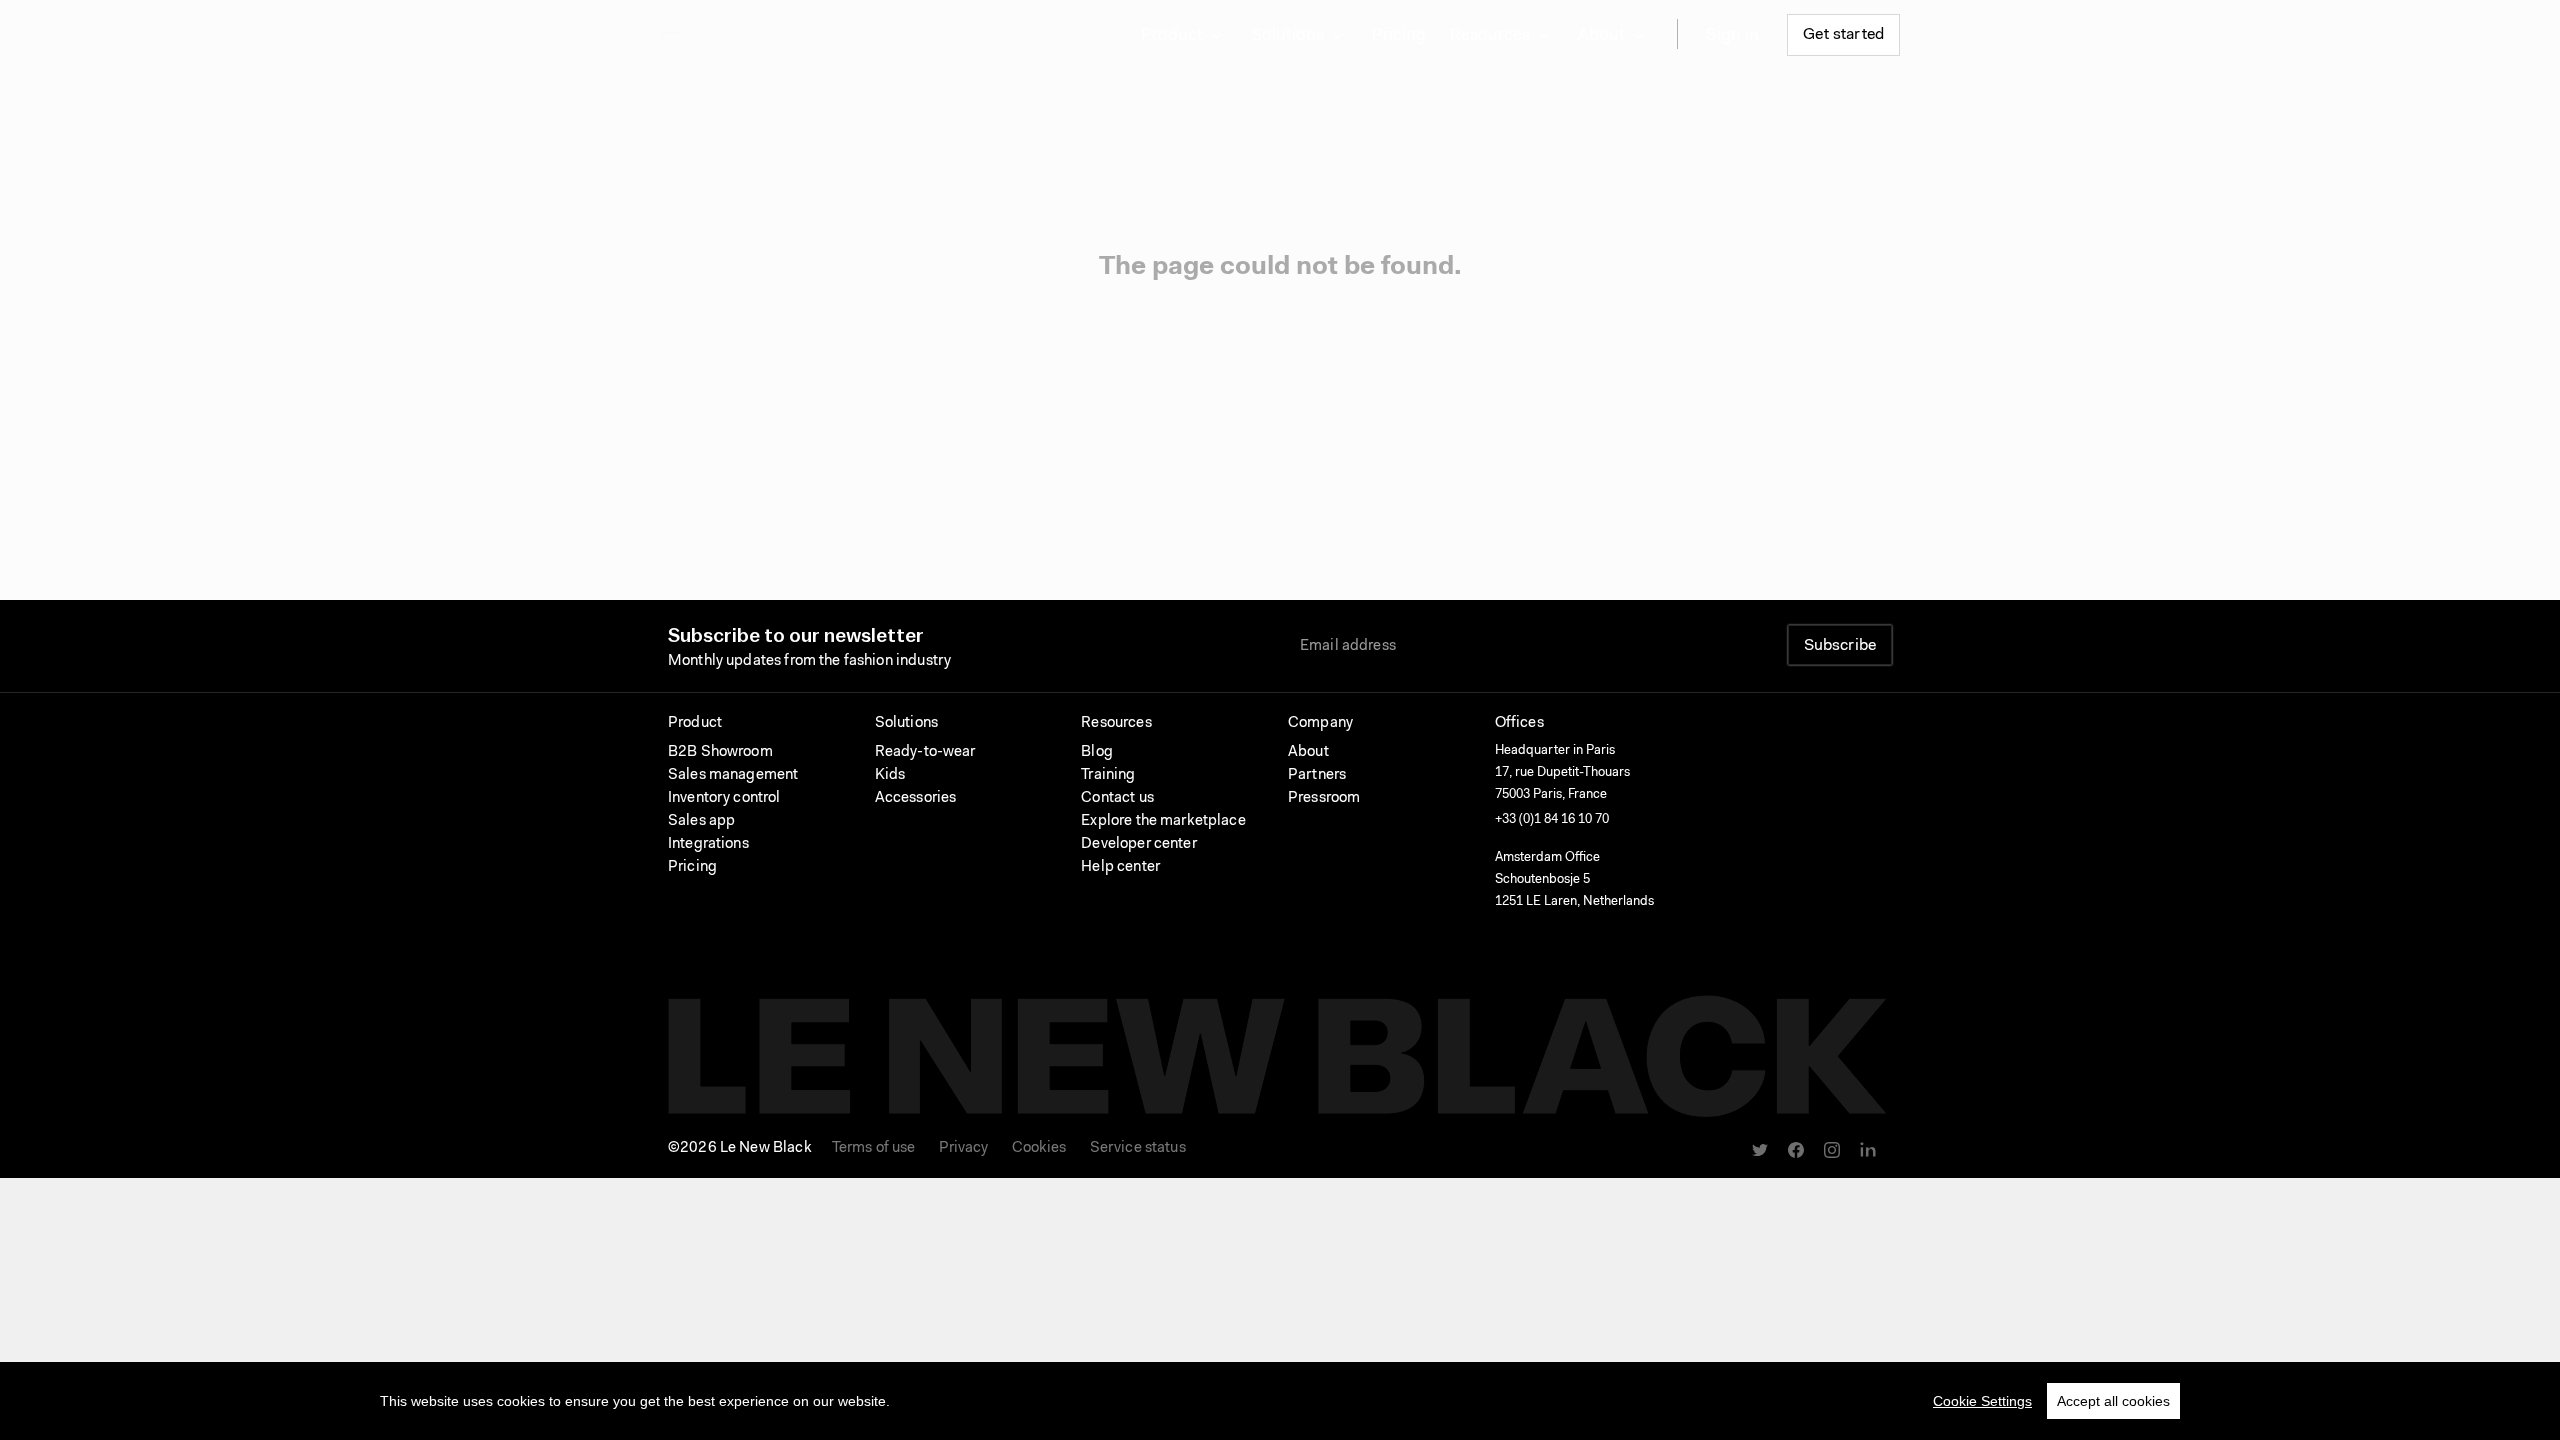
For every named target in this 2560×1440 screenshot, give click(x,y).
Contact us (1117, 798)
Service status (1138, 1148)
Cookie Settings (1982, 1401)
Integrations (708, 844)
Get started (1843, 35)
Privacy (964, 1148)
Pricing (1399, 35)
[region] (1280, 1401)
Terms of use (874, 1148)
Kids (890, 775)
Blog (1097, 752)
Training (1108, 775)
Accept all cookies (2113, 1401)
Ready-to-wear (925, 752)
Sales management (733, 775)
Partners (1317, 775)
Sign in (1732, 35)
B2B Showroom (720, 752)
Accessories (916, 798)
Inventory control (724, 798)
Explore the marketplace (1163, 821)
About (1308, 752)
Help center (1120, 867)
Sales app (701, 821)
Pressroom (1324, 798)
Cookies (1039, 1148)
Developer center (1138, 844)
